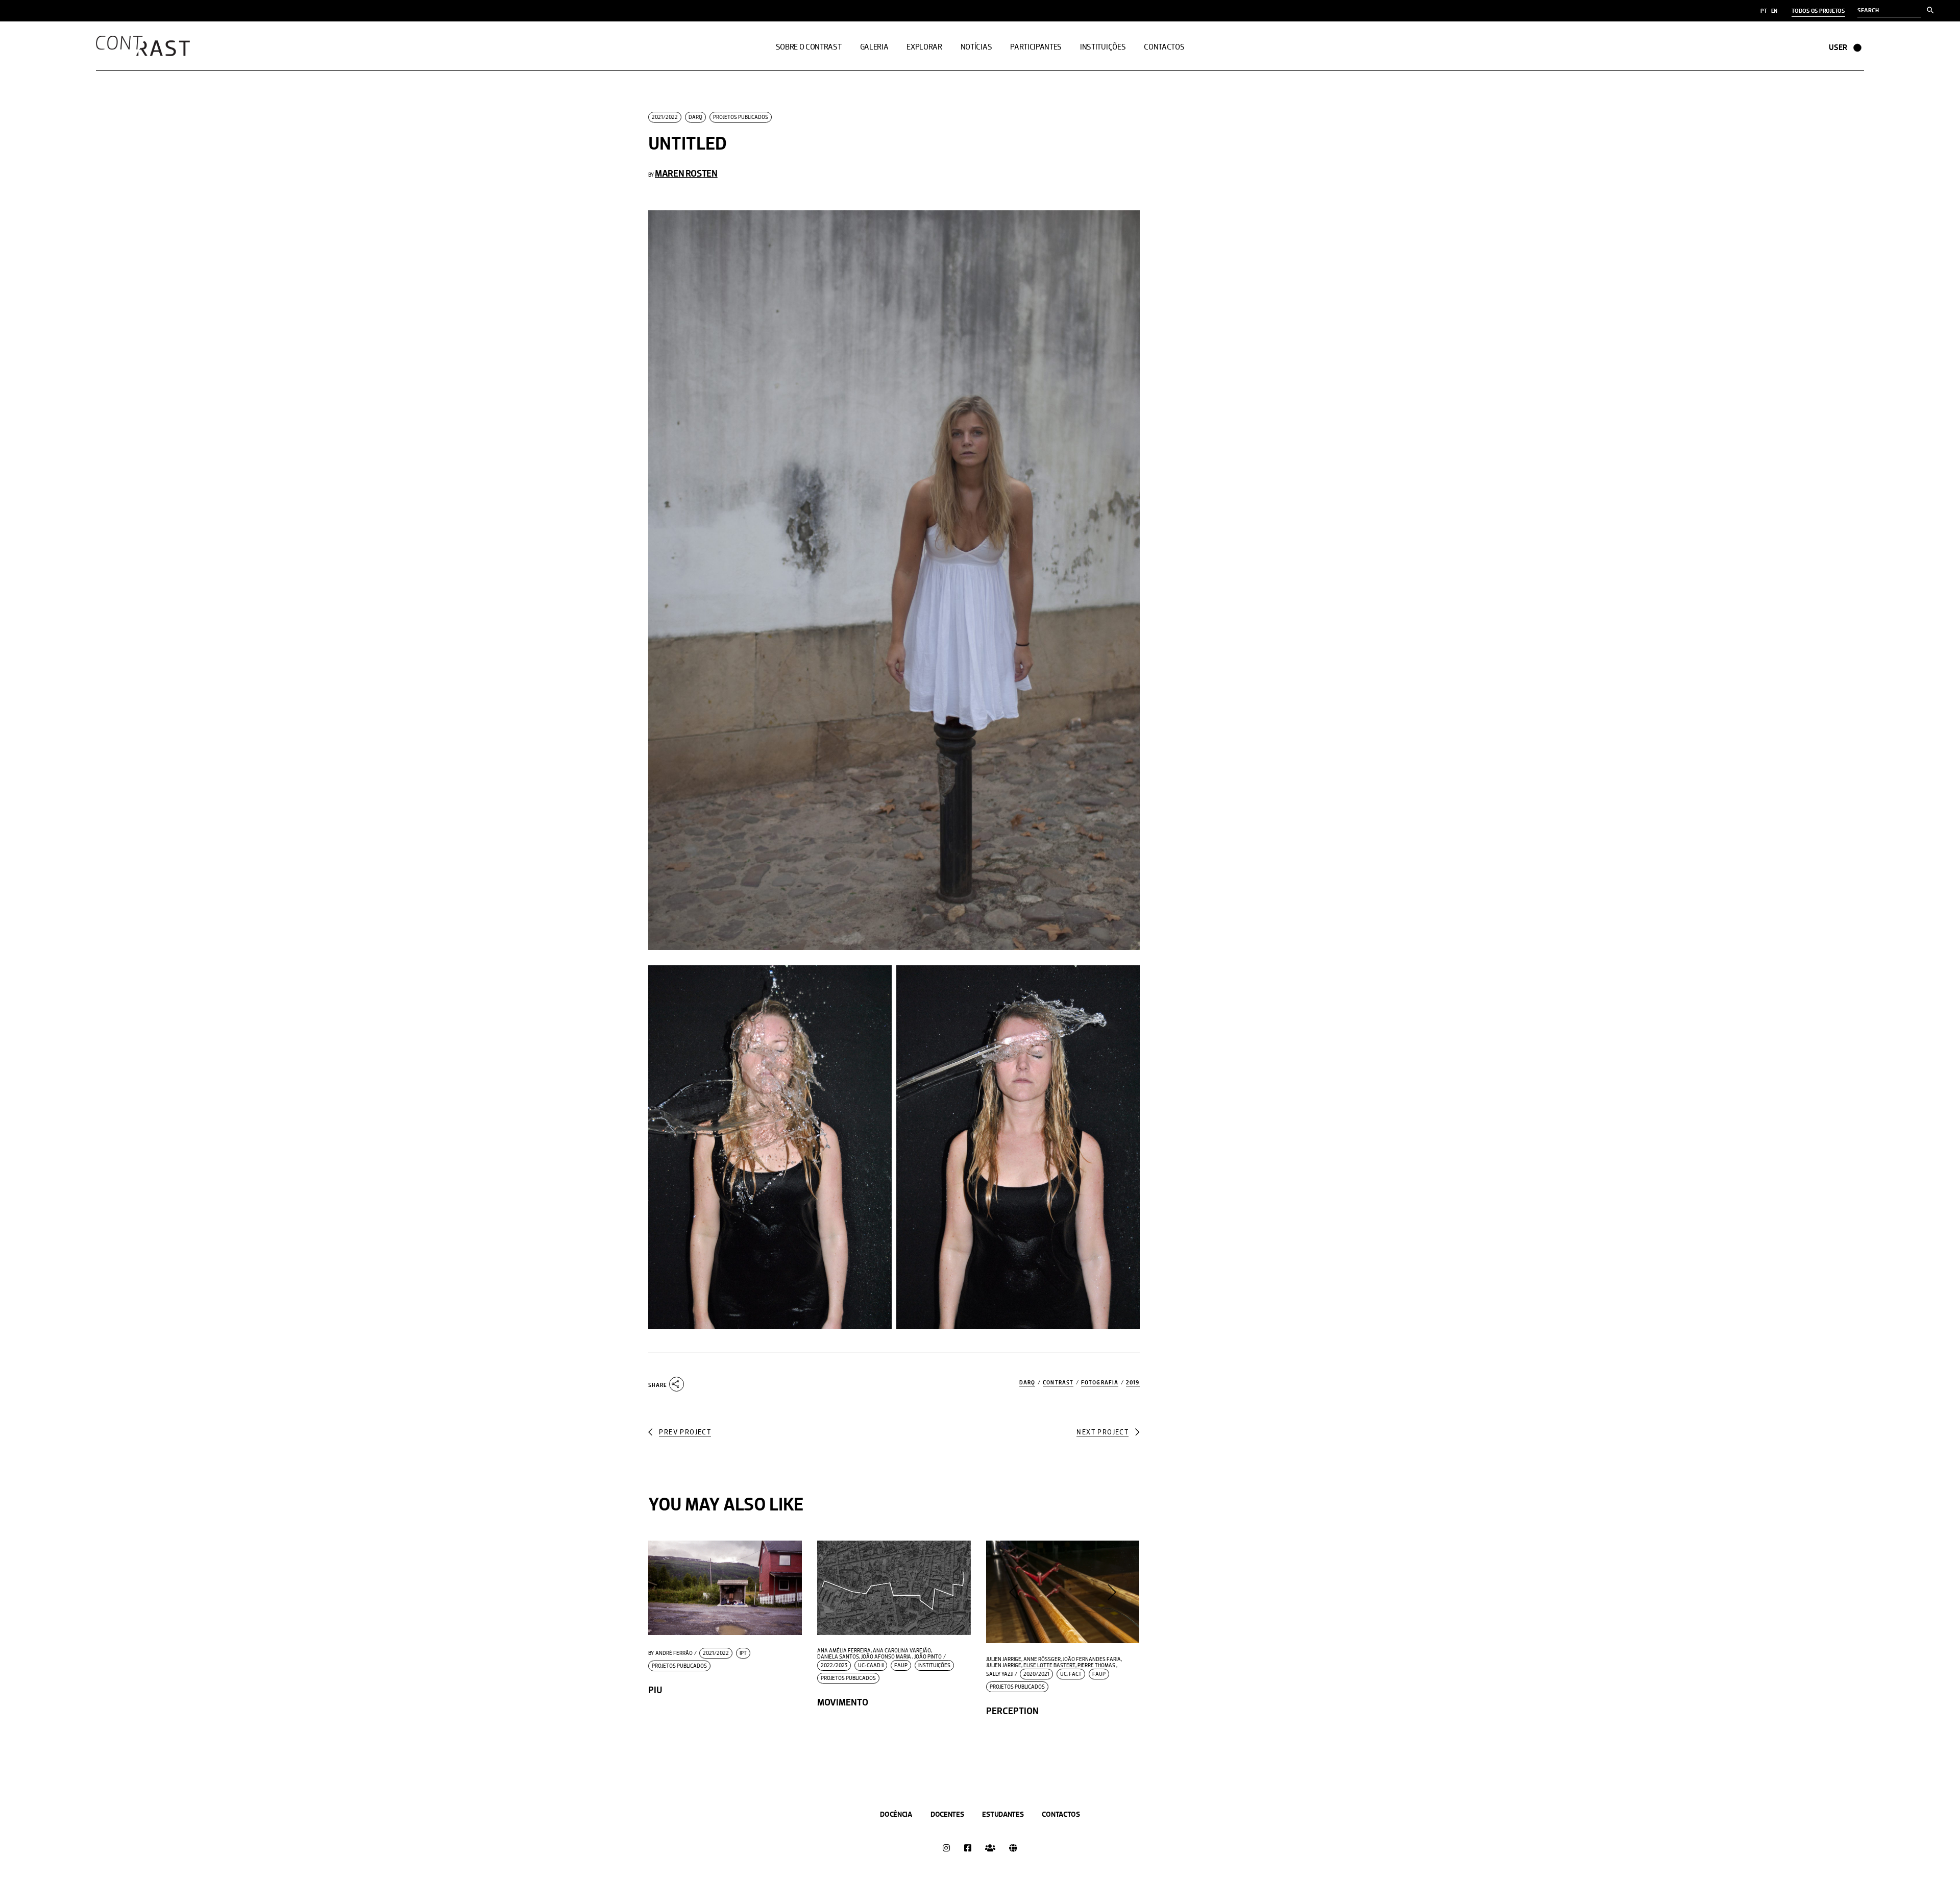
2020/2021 (1036, 1674)
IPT (743, 1653)
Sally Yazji (1000, 1674)
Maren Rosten (686, 173)
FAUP (901, 1665)
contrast (1058, 1383)
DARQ (695, 117)
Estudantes (1003, 1814)
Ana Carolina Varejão (902, 1651)
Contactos (1061, 1814)
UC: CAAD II (871, 1665)
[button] (1013, 1592)
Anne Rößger (1042, 1660)
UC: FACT (1071, 1674)
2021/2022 (665, 117)
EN (1774, 11)
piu (655, 1690)
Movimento (843, 1702)
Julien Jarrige (1004, 1660)
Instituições (934, 1665)
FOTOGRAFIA (1100, 1383)
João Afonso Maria (886, 1657)
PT (1764, 11)
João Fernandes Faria (1092, 1660)
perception (1012, 1711)
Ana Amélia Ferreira (844, 1651)
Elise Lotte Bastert (1049, 1666)
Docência (896, 1814)
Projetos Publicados (741, 117)
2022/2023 (834, 1665)
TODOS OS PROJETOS (1818, 11)
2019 (1133, 1383)
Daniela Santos (838, 1657)
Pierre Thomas (1096, 1666)
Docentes (947, 1814)
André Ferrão (670, 1653)
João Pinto (928, 1657)
